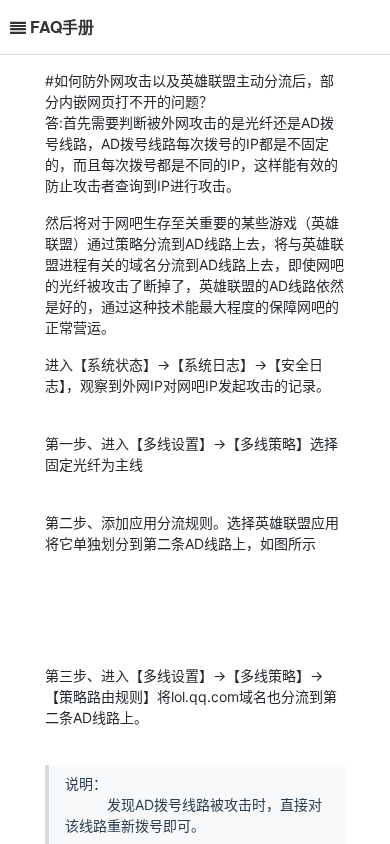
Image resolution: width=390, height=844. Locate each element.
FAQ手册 (62, 26)
